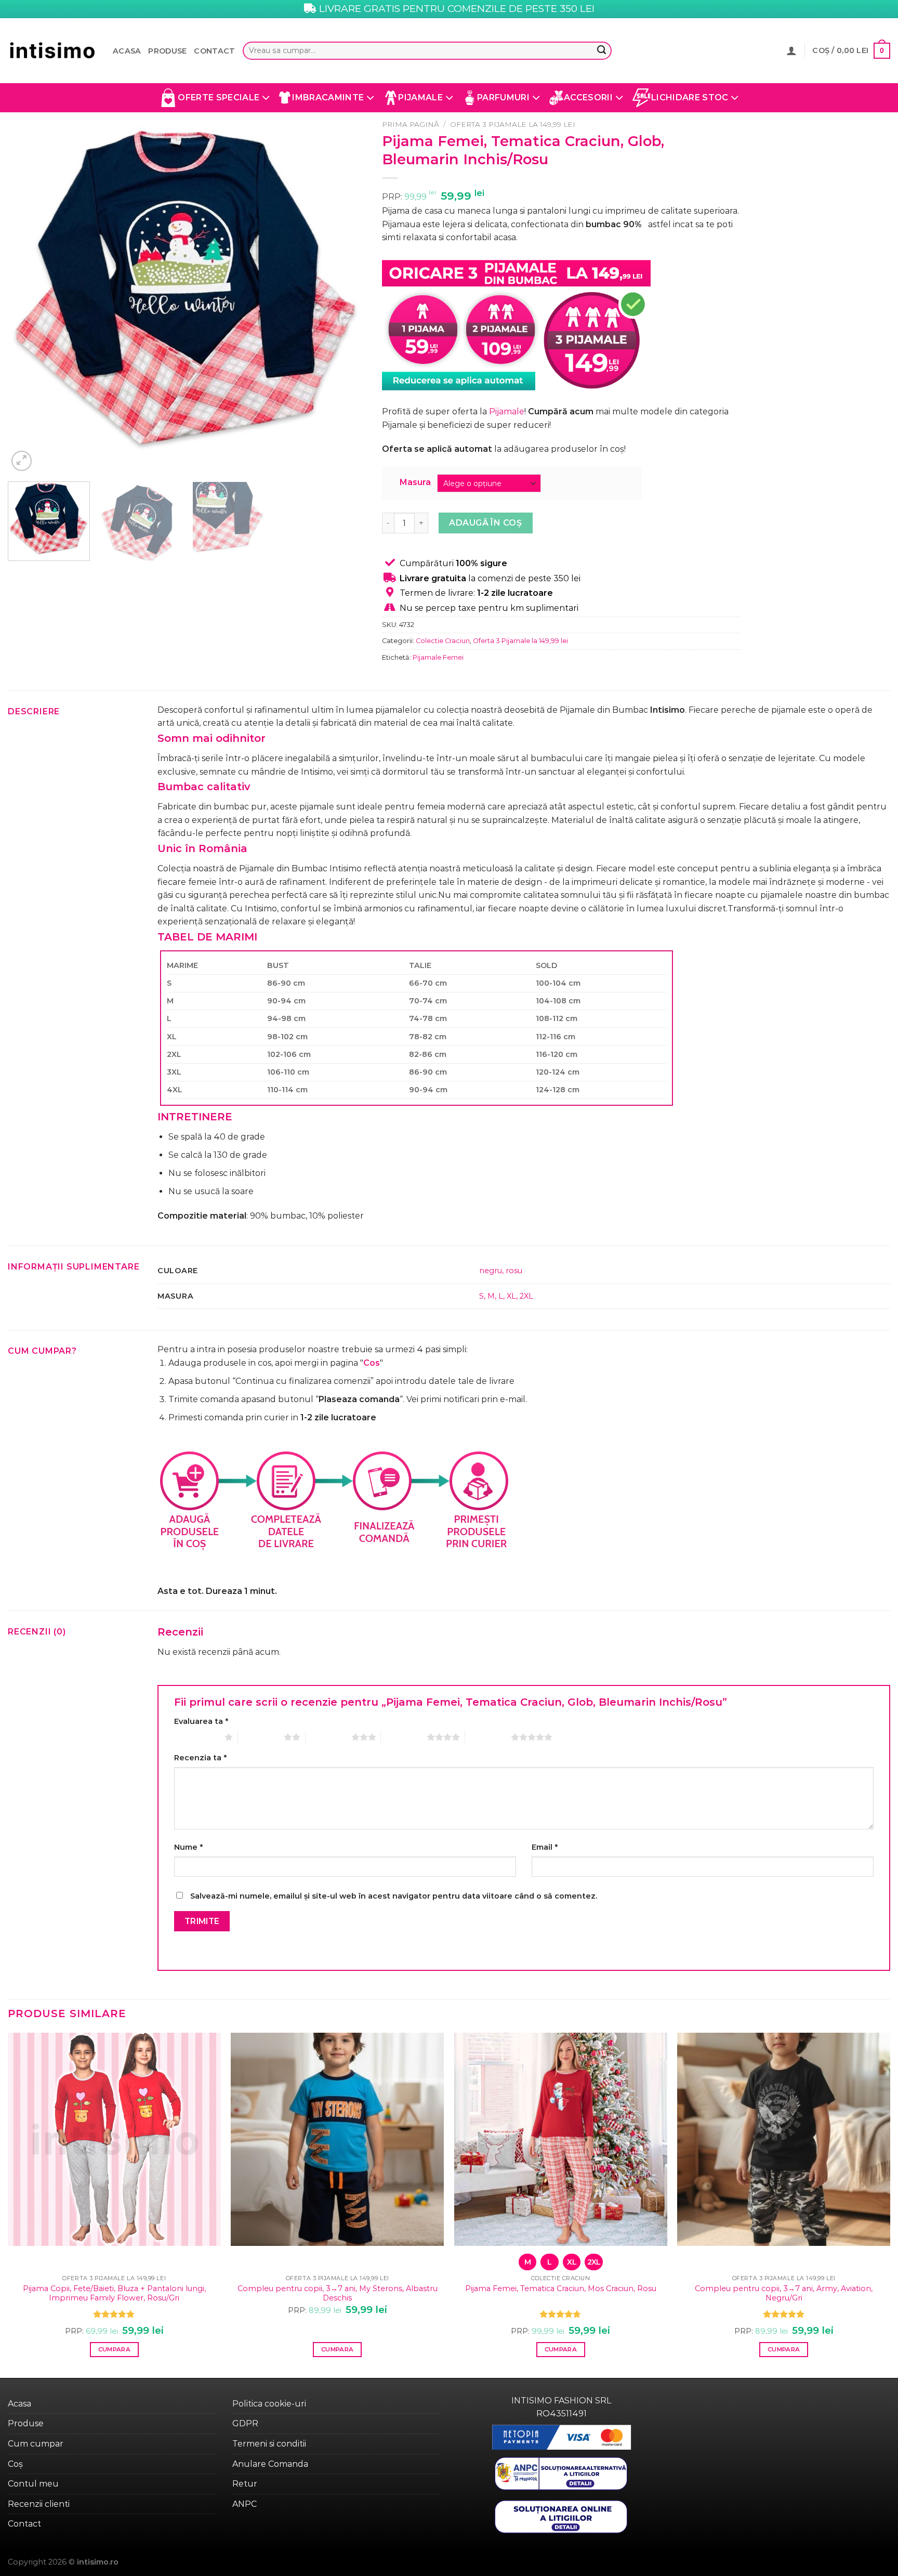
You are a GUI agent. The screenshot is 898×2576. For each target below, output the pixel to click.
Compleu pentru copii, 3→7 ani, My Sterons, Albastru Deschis (338, 2293)
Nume (188, 1847)
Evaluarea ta (201, 1721)
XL (511, 1296)
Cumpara (114, 2349)
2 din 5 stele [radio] (261, 1737)
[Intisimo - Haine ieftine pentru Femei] (52, 51)
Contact (214, 51)
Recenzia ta (200, 1758)
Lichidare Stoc (690, 97)
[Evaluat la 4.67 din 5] (560, 2314)
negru (491, 1271)
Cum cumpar (36, 2444)
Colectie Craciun (443, 641)
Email (545, 1847)
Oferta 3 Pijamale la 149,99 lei (513, 124)
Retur (245, 2484)
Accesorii (588, 97)
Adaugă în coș (485, 523)
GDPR (245, 2423)
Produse (167, 51)
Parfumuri (503, 97)
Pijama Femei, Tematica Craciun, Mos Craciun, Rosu (561, 2289)
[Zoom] (22, 461)
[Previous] (28, 294)
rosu (514, 1271)
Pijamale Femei (438, 657)
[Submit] (601, 51)
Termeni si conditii (269, 2444)
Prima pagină (411, 124)
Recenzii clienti (39, 2504)
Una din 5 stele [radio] (197, 1737)
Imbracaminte (328, 97)
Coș (15, 2464)
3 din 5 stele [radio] (328, 1737)
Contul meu (33, 2484)
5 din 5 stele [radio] (488, 1737)
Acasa (127, 51)
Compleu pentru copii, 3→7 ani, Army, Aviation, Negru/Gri (784, 2293)
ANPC (245, 2504)
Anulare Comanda (270, 2464)
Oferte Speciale (219, 97)
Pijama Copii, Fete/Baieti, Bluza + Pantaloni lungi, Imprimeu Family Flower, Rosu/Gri (114, 2293)
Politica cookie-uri (269, 2404)
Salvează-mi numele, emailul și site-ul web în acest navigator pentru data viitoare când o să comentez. (394, 1896)
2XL (526, 1296)
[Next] (346, 294)
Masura (415, 483)
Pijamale (420, 97)
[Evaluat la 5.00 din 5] (114, 2314)
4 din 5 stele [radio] (404, 1737)
